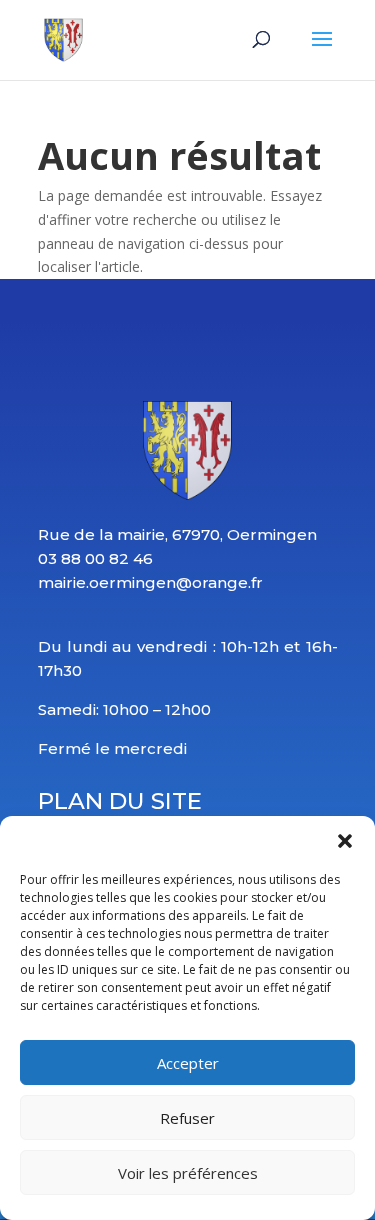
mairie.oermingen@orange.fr (150, 582)
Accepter (188, 1063)
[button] (345, 841)
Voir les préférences (188, 1173)
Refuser (187, 1118)
